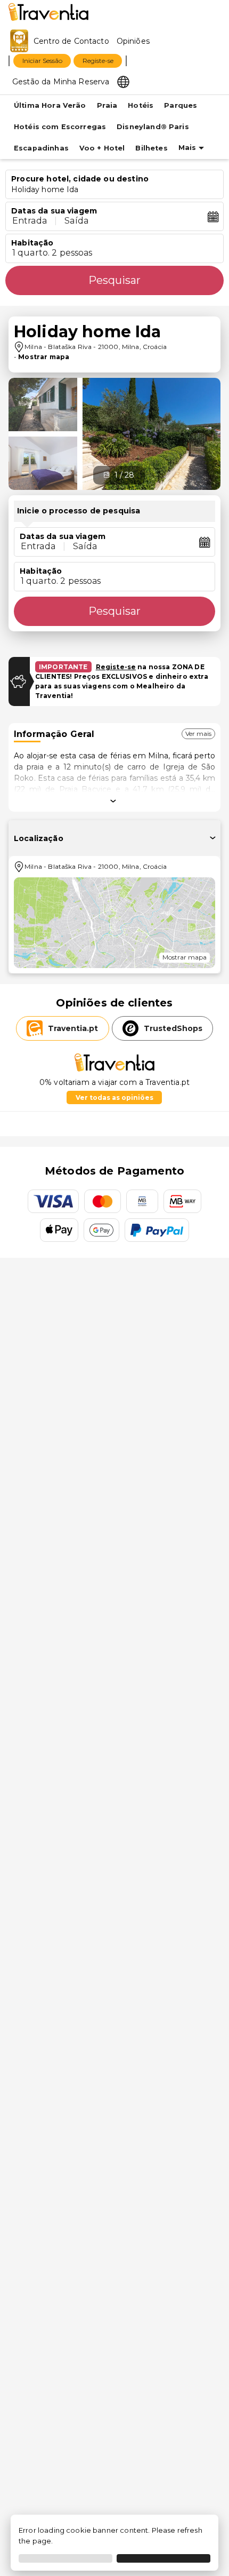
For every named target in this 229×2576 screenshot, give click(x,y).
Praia (107, 105)
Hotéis (141, 105)
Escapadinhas (41, 148)
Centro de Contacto (71, 41)
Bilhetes (151, 148)
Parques (181, 105)
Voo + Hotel (102, 148)
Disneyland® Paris (153, 127)
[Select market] (123, 81)
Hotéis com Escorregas (60, 127)
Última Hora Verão (50, 105)
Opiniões (133, 41)
